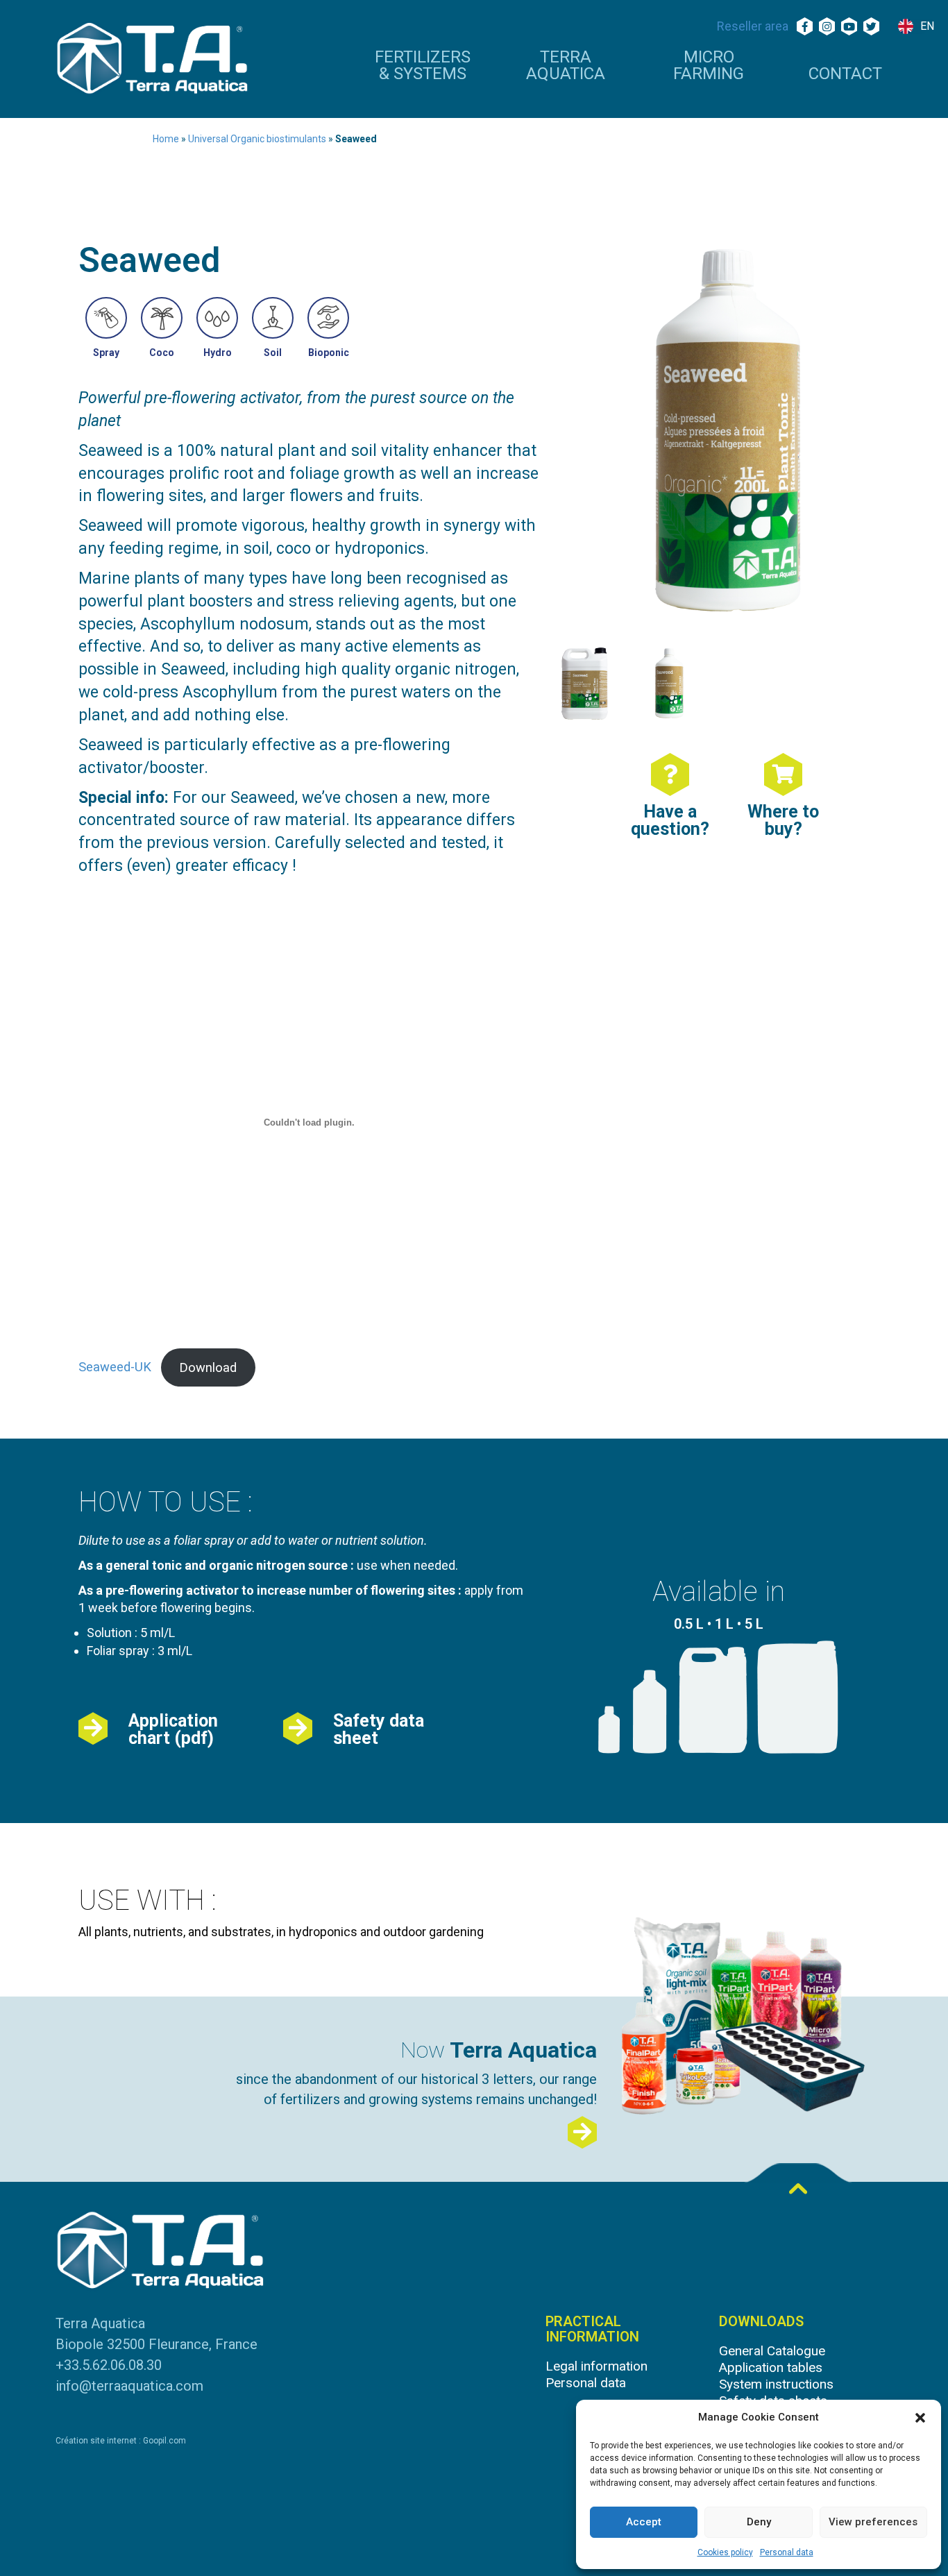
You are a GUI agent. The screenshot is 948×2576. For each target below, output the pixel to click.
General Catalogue (772, 2351)
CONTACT (845, 74)
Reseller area (753, 26)
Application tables (771, 2367)
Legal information (596, 2366)
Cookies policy (725, 2552)
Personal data (787, 2552)
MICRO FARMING (709, 66)
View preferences (873, 2522)
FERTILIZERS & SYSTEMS (423, 66)
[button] (920, 2418)
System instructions (776, 2384)
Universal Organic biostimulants (257, 139)
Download (208, 1367)
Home (166, 139)
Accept (644, 2522)
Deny (759, 2522)
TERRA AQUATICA (566, 66)
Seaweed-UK (115, 1367)
